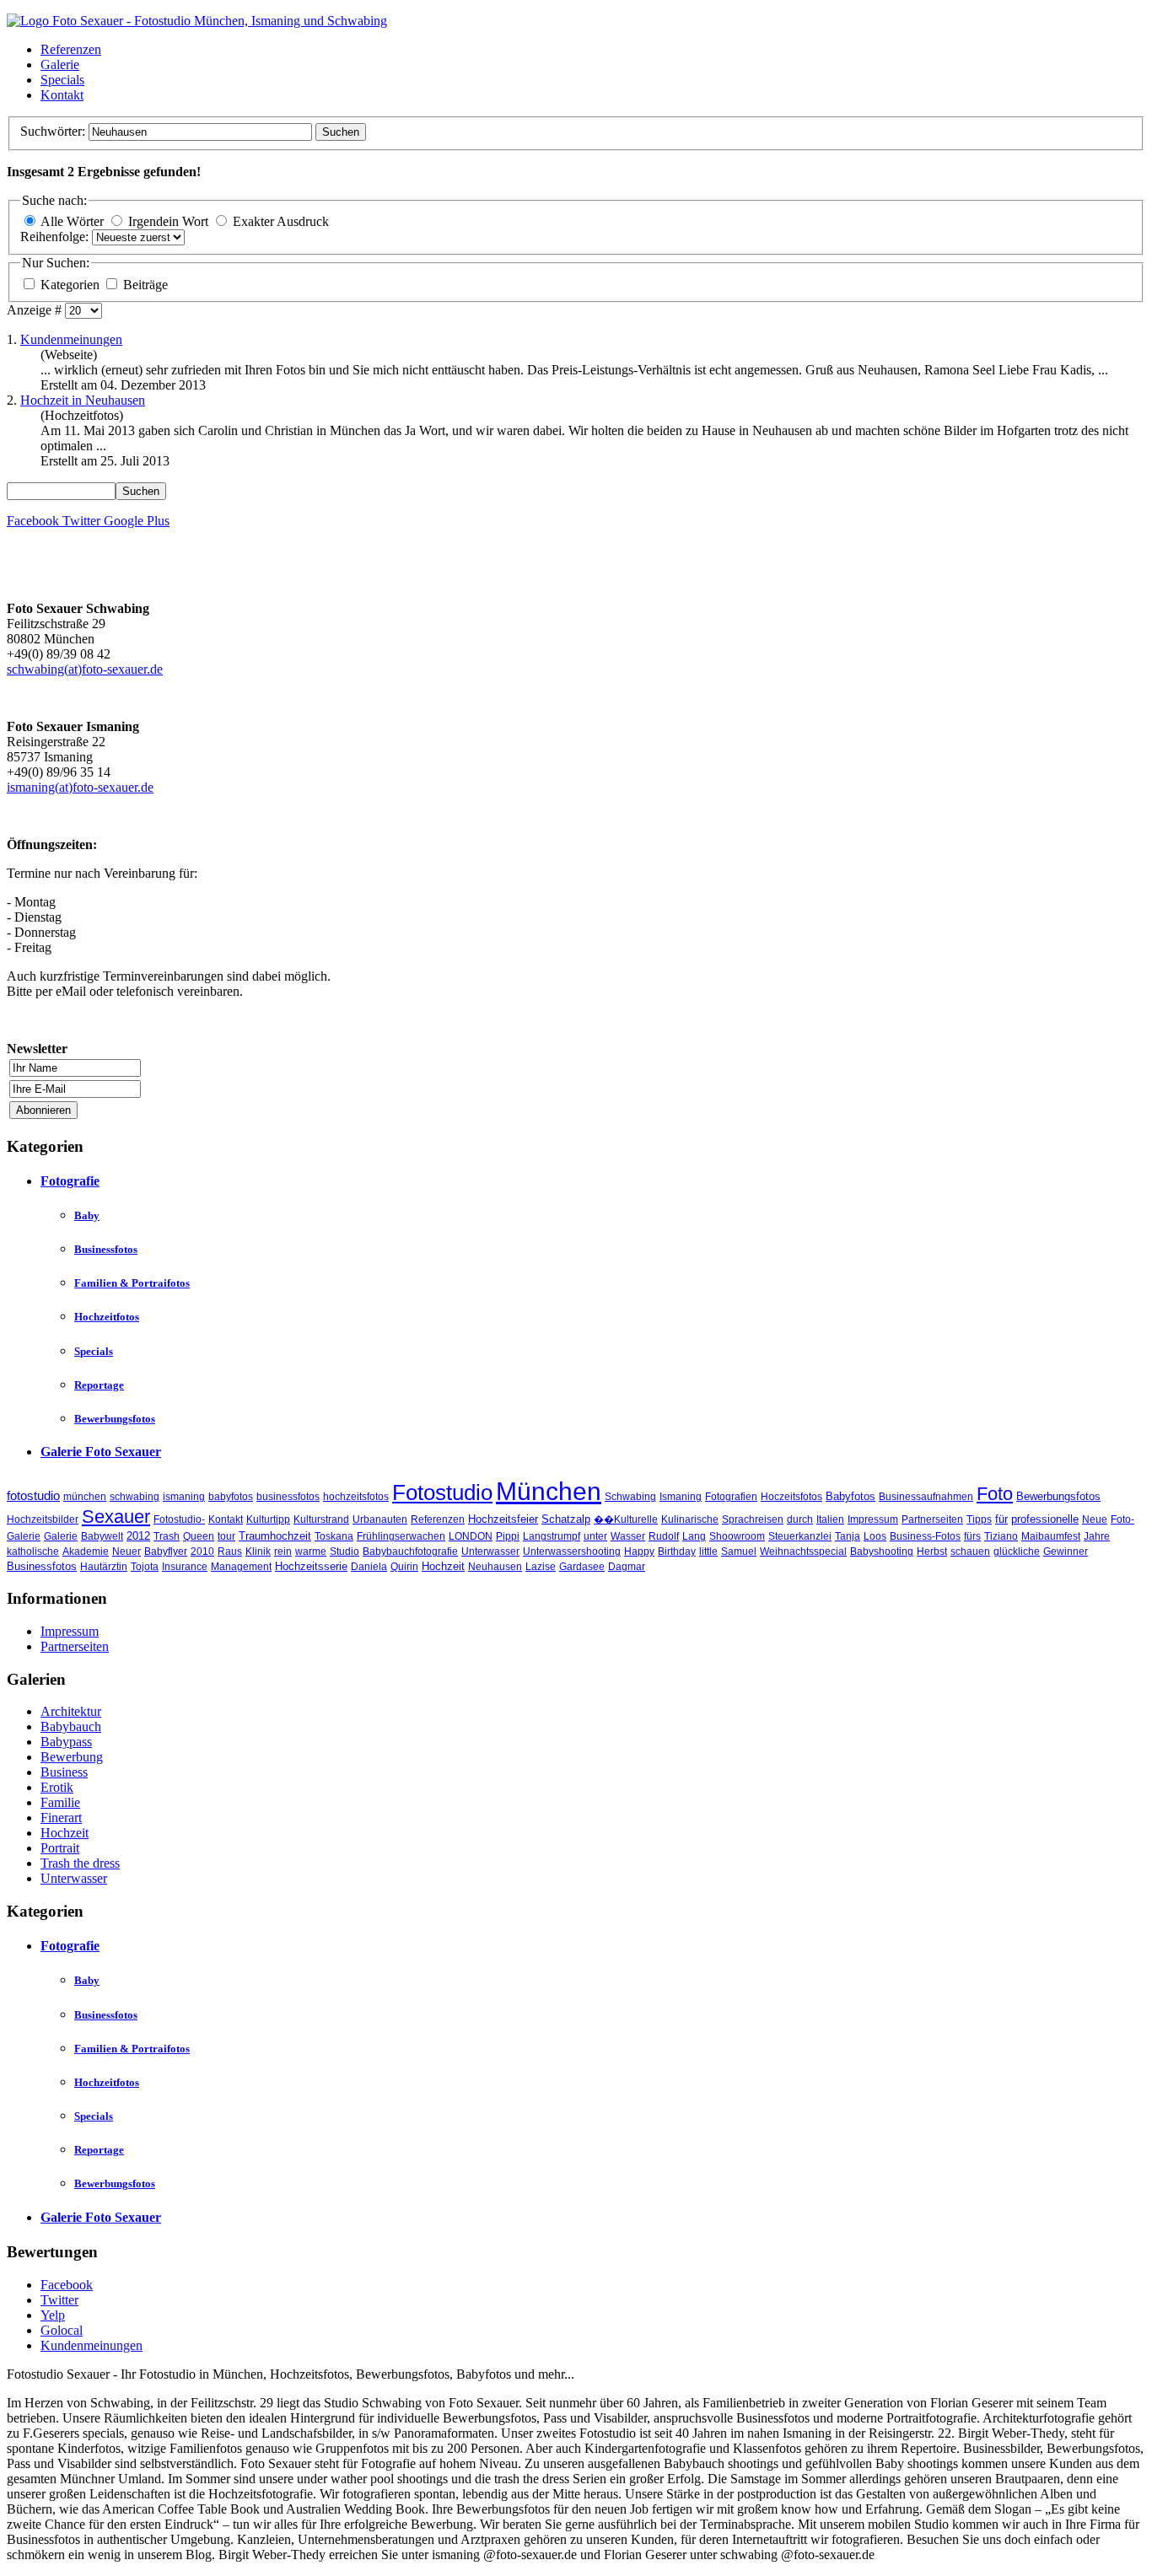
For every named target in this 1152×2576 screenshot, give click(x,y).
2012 (138, 1536)
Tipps (979, 1519)
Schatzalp (566, 1519)
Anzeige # (36, 310)
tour (226, 1536)
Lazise (541, 1567)
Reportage (99, 1385)
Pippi (508, 1536)
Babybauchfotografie (410, 1552)
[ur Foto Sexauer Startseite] (197, 21)
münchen (85, 1497)
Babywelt (102, 1536)
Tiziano (1001, 1536)
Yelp (53, 2315)
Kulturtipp (268, 1519)
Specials (62, 80)
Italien (830, 1519)
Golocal (62, 2330)
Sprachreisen (753, 1519)
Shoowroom (737, 1536)
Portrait (60, 1848)
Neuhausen (495, 1567)
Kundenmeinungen (71, 339)
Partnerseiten (932, 1519)
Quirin (404, 1567)
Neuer (127, 1552)
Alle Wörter (72, 221)
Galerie (60, 65)
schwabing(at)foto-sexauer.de (85, 669)
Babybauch (71, 1726)
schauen (970, 1552)
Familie (60, 1802)
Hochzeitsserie (311, 1566)
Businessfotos (106, 1249)
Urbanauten (380, 1519)
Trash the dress (80, 1863)
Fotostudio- (179, 1519)
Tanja (848, 1536)
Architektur (71, 1711)
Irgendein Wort (168, 221)
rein (283, 1552)
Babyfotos (851, 1496)
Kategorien (72, 285)
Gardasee (582, 1567)
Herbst (932, 1552)
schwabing (135, 1497)
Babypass (66, 1742)
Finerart (61, 1818)
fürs (972, 1536)
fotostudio (33, 1495)
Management (241, 1567)
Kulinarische (690, 1519)
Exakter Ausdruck (281, 221)
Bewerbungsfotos (115, 1419)
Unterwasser (490, 1552)
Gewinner (1066, 1552)
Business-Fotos (925, 1536)
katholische (33, 1552)
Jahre (1097, 1536)
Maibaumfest (1051, 1536)
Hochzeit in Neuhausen (83, 400)
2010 (202, 1552)
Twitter (59, 2300)
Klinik (258, 1552)
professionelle (1045, 1519)
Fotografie (70, 1181)
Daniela (369, 1567)
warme (311, 1552)
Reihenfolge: (56, 237)
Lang (694, 1536)
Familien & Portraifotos (132, 1283)
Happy (639, 1552)
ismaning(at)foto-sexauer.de (80, 787)
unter (595, 1536)
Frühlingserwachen (401, 1536)
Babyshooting (882, 1552)
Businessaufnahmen (926, 1497)
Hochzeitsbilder (43, 1519)
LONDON (471, 1536)
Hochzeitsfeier (503, 1519)
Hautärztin (104, 1567)
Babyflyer (166, 1552)
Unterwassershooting (572, 1552)
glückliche (1017, 1552)
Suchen (341, 132)
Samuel (739, 1552)
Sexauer (116, 1517)
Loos (875, 1536)
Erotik (57, 1787)
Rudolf (664, 1536)
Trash (167, 1536)
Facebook (67, 2285)
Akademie (86, 1552)
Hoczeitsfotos (791, 1497)
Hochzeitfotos (107, 1317)
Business (64, 1772)
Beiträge (145, 285)
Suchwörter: (54, 131)
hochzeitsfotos (356, 1497)
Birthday (677, 1552)
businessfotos (288, 1497)
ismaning (184, 1497)
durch (800, 1519)
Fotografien (731, 1497)
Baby (87, 1215)
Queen (199, 1536)
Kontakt (62, 95)
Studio (345, 1552)
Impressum (873, 1519)
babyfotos (231, 1497)
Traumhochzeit (275, 1536)
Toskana (334, 1536)
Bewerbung (72, 1757)
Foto (995, 1494)
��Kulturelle (626, 1519)
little (708, 1552)
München (549, 1491)
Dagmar (627, 1567)
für (1001, 1519)
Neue (1095, 1519)
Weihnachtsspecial (803, 1552)
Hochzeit (443, 1566)
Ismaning (681, 1497)
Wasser (628, 1536)
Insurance (185, 1567)
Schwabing (630, 1497)
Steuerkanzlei (800, 1536)
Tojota (145, 1567)
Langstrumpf (552, 1536)
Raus (230, 1552)
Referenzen (71, 49)
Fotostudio (442, 1492)
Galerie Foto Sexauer (101, 1452)
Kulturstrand (321, 1519)
